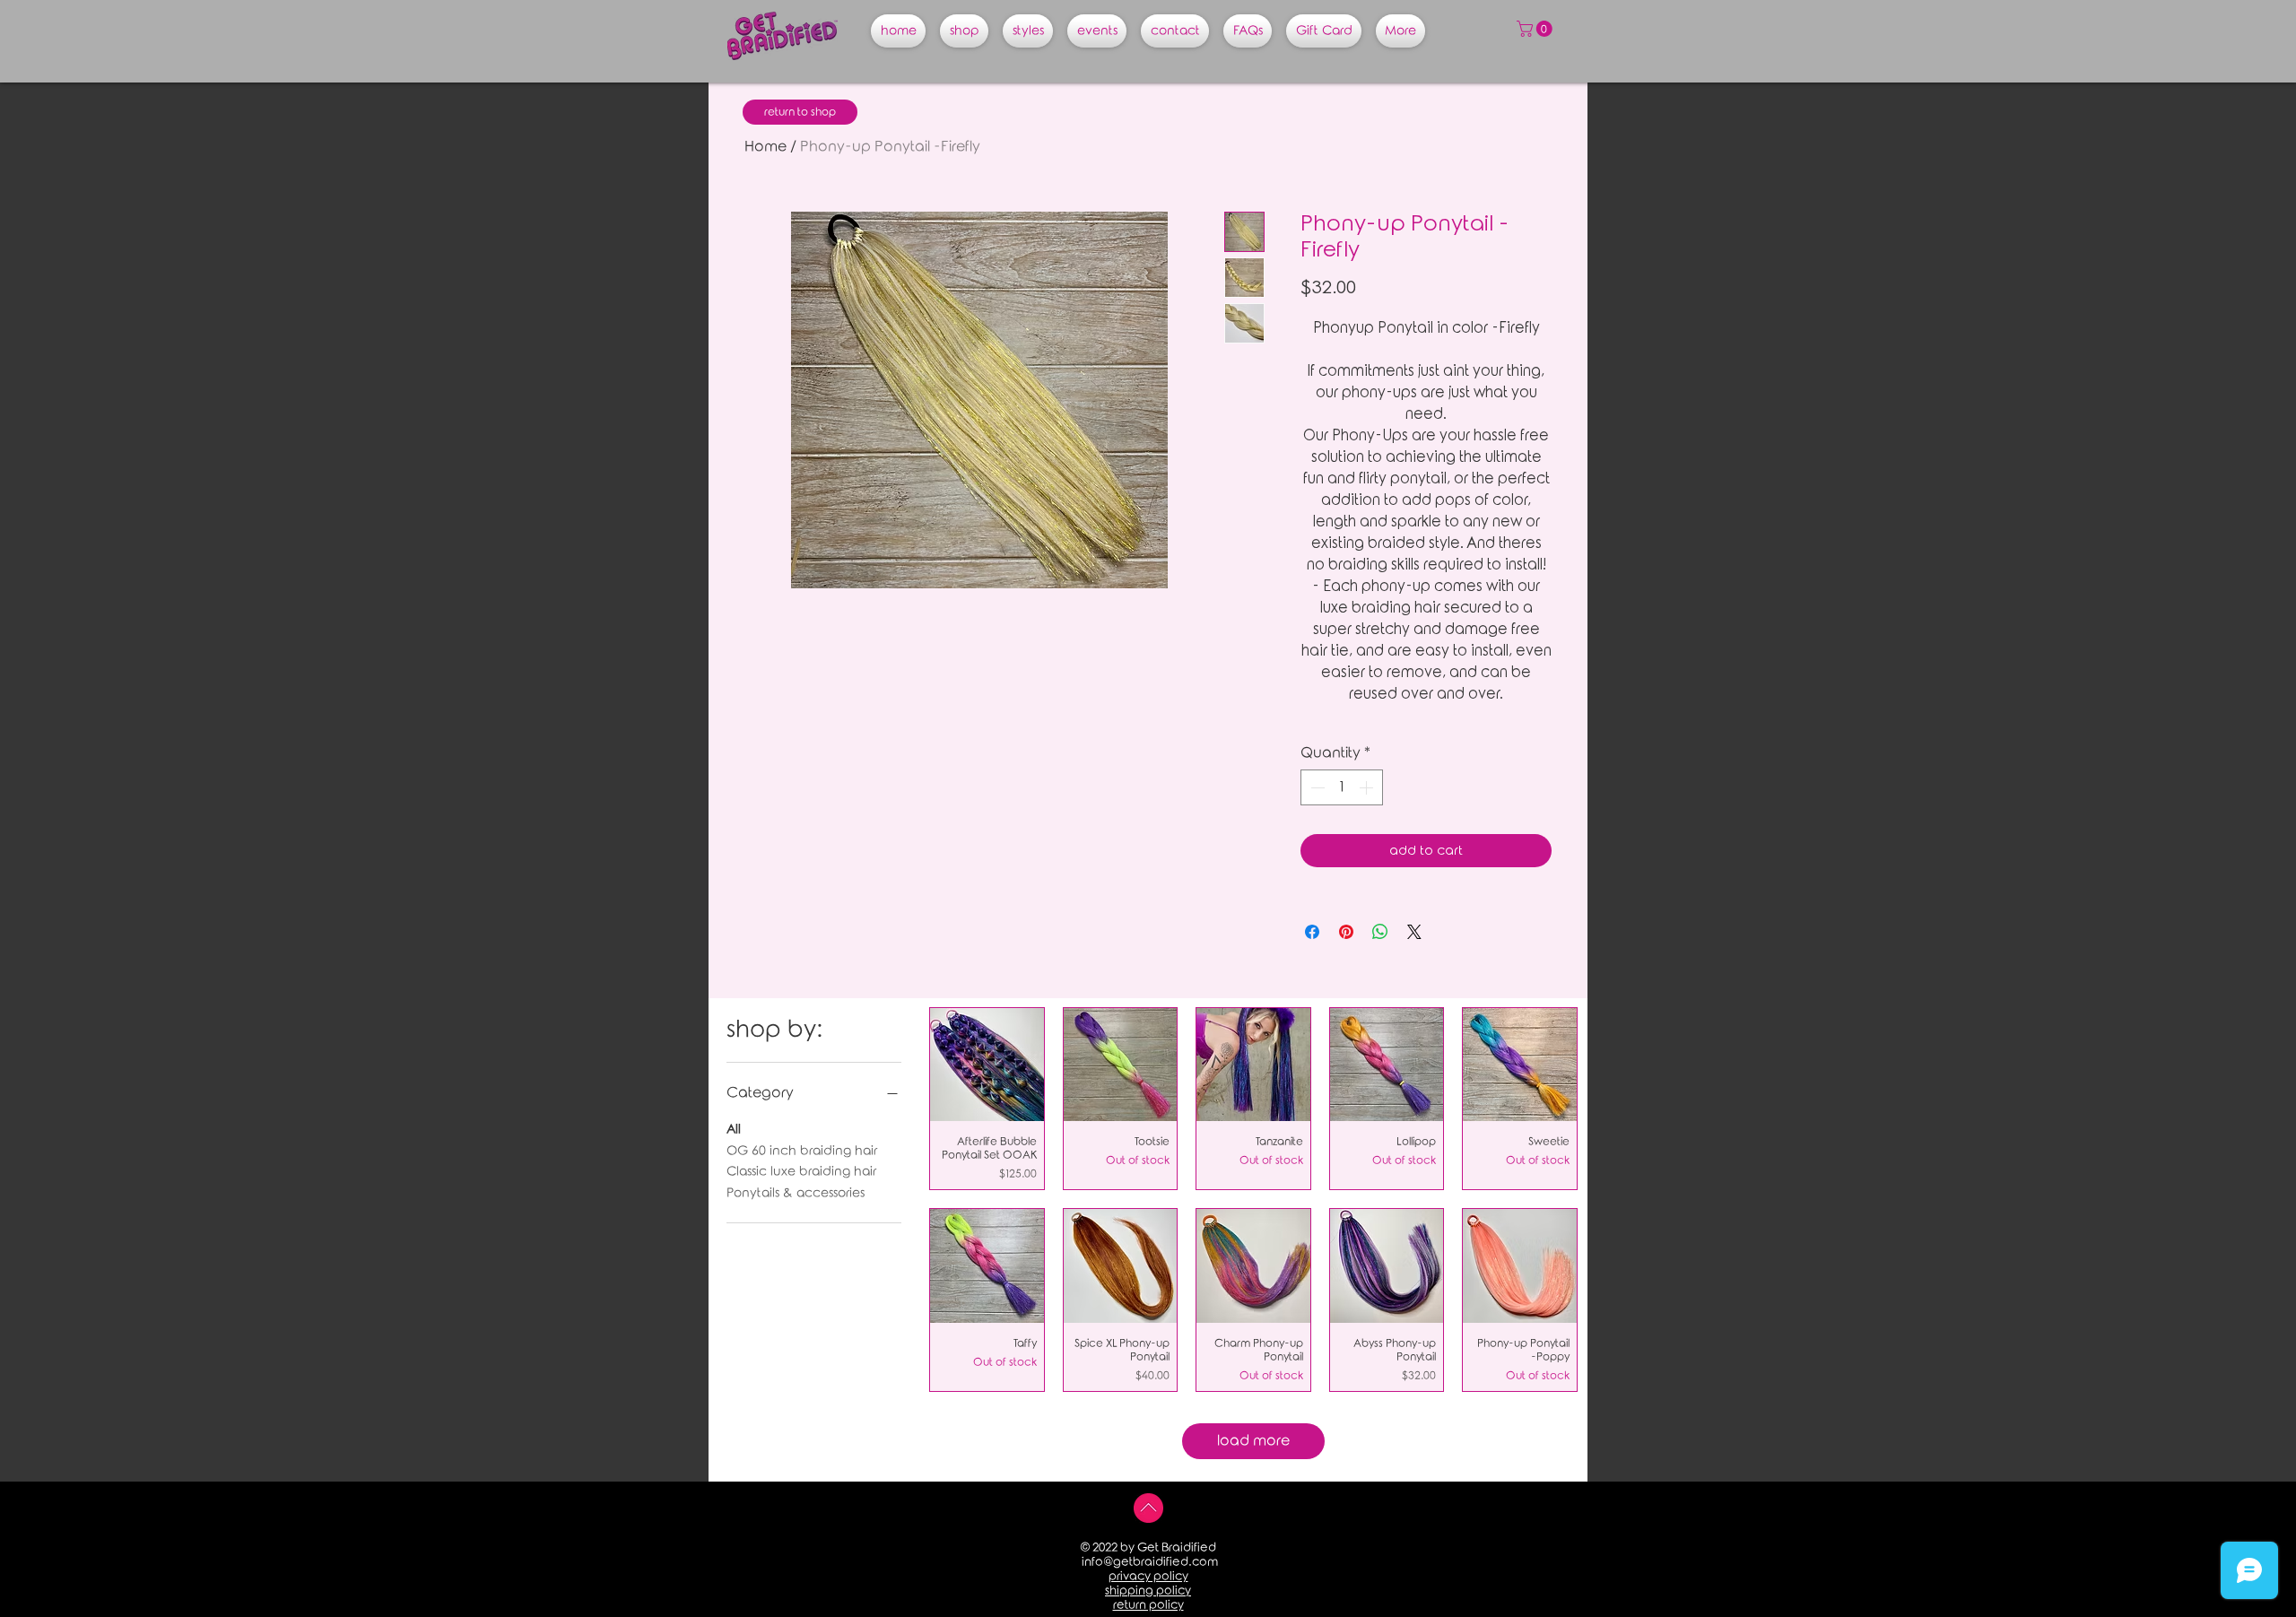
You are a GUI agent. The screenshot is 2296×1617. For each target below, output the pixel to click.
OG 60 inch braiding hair (802, 1151)
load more (1253, 1441)
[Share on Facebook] (1312, 932)
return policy (1148, 1605)
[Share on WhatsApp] (1380, 932)
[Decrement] (1316, 787)
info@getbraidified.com (1150, 1562)
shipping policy (1148, 1591)
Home (765, 147)
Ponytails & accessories (796, 1193)
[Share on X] (1414, 932)
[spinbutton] (1342, 787)
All (734, 1130)
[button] (1536, 29)
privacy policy (1148, 1576)
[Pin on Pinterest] (1346, 932)
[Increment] (1368, 787)
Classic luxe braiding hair (801, 1172)
